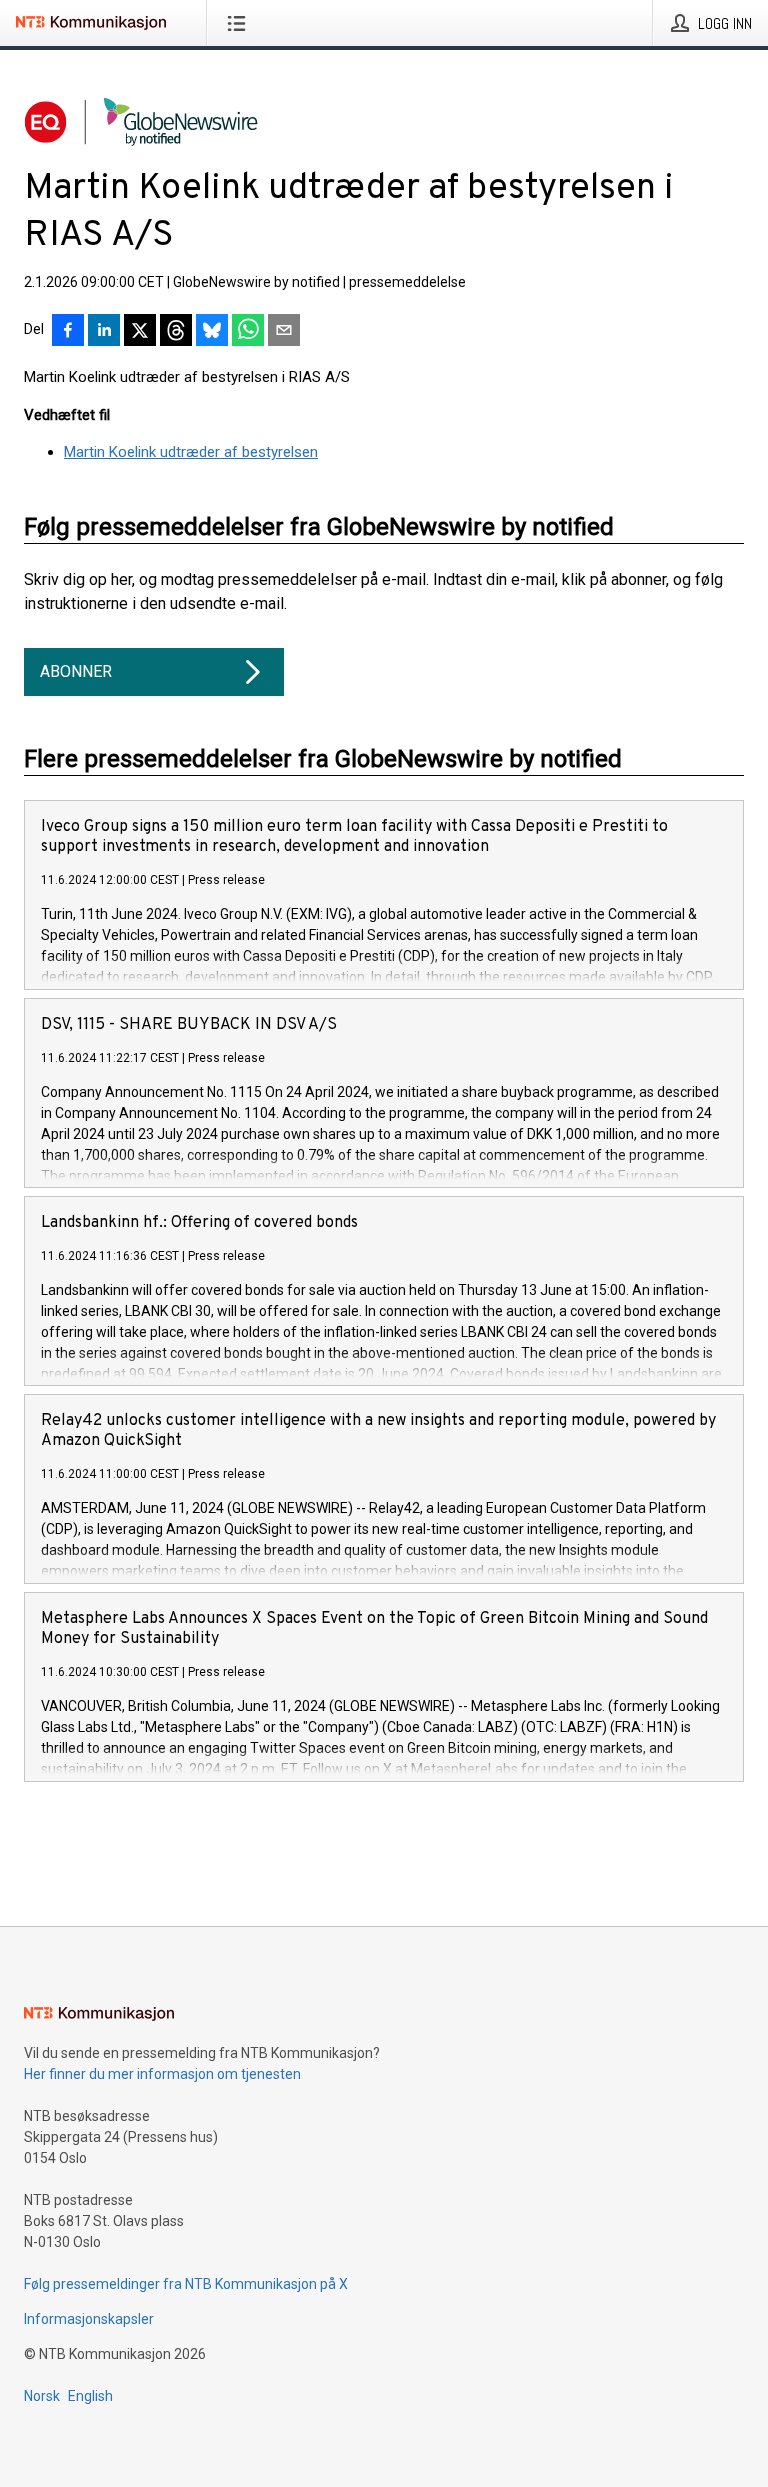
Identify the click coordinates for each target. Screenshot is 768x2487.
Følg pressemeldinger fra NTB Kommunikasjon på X (186, 2284)
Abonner (76, 671)
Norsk (42, 2396)
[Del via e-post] (284, 332)
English (90, 2396)
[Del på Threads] (176, 332)
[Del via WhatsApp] (248, 332)
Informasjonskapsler (89, 2319)
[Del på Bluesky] (212, 332)
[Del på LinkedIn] (104, 332)
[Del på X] (140, 332)
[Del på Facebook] (68, 332)
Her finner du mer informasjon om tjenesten (162, 2074)
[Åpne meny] (240, 23)
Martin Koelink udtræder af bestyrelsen (191, 452)
